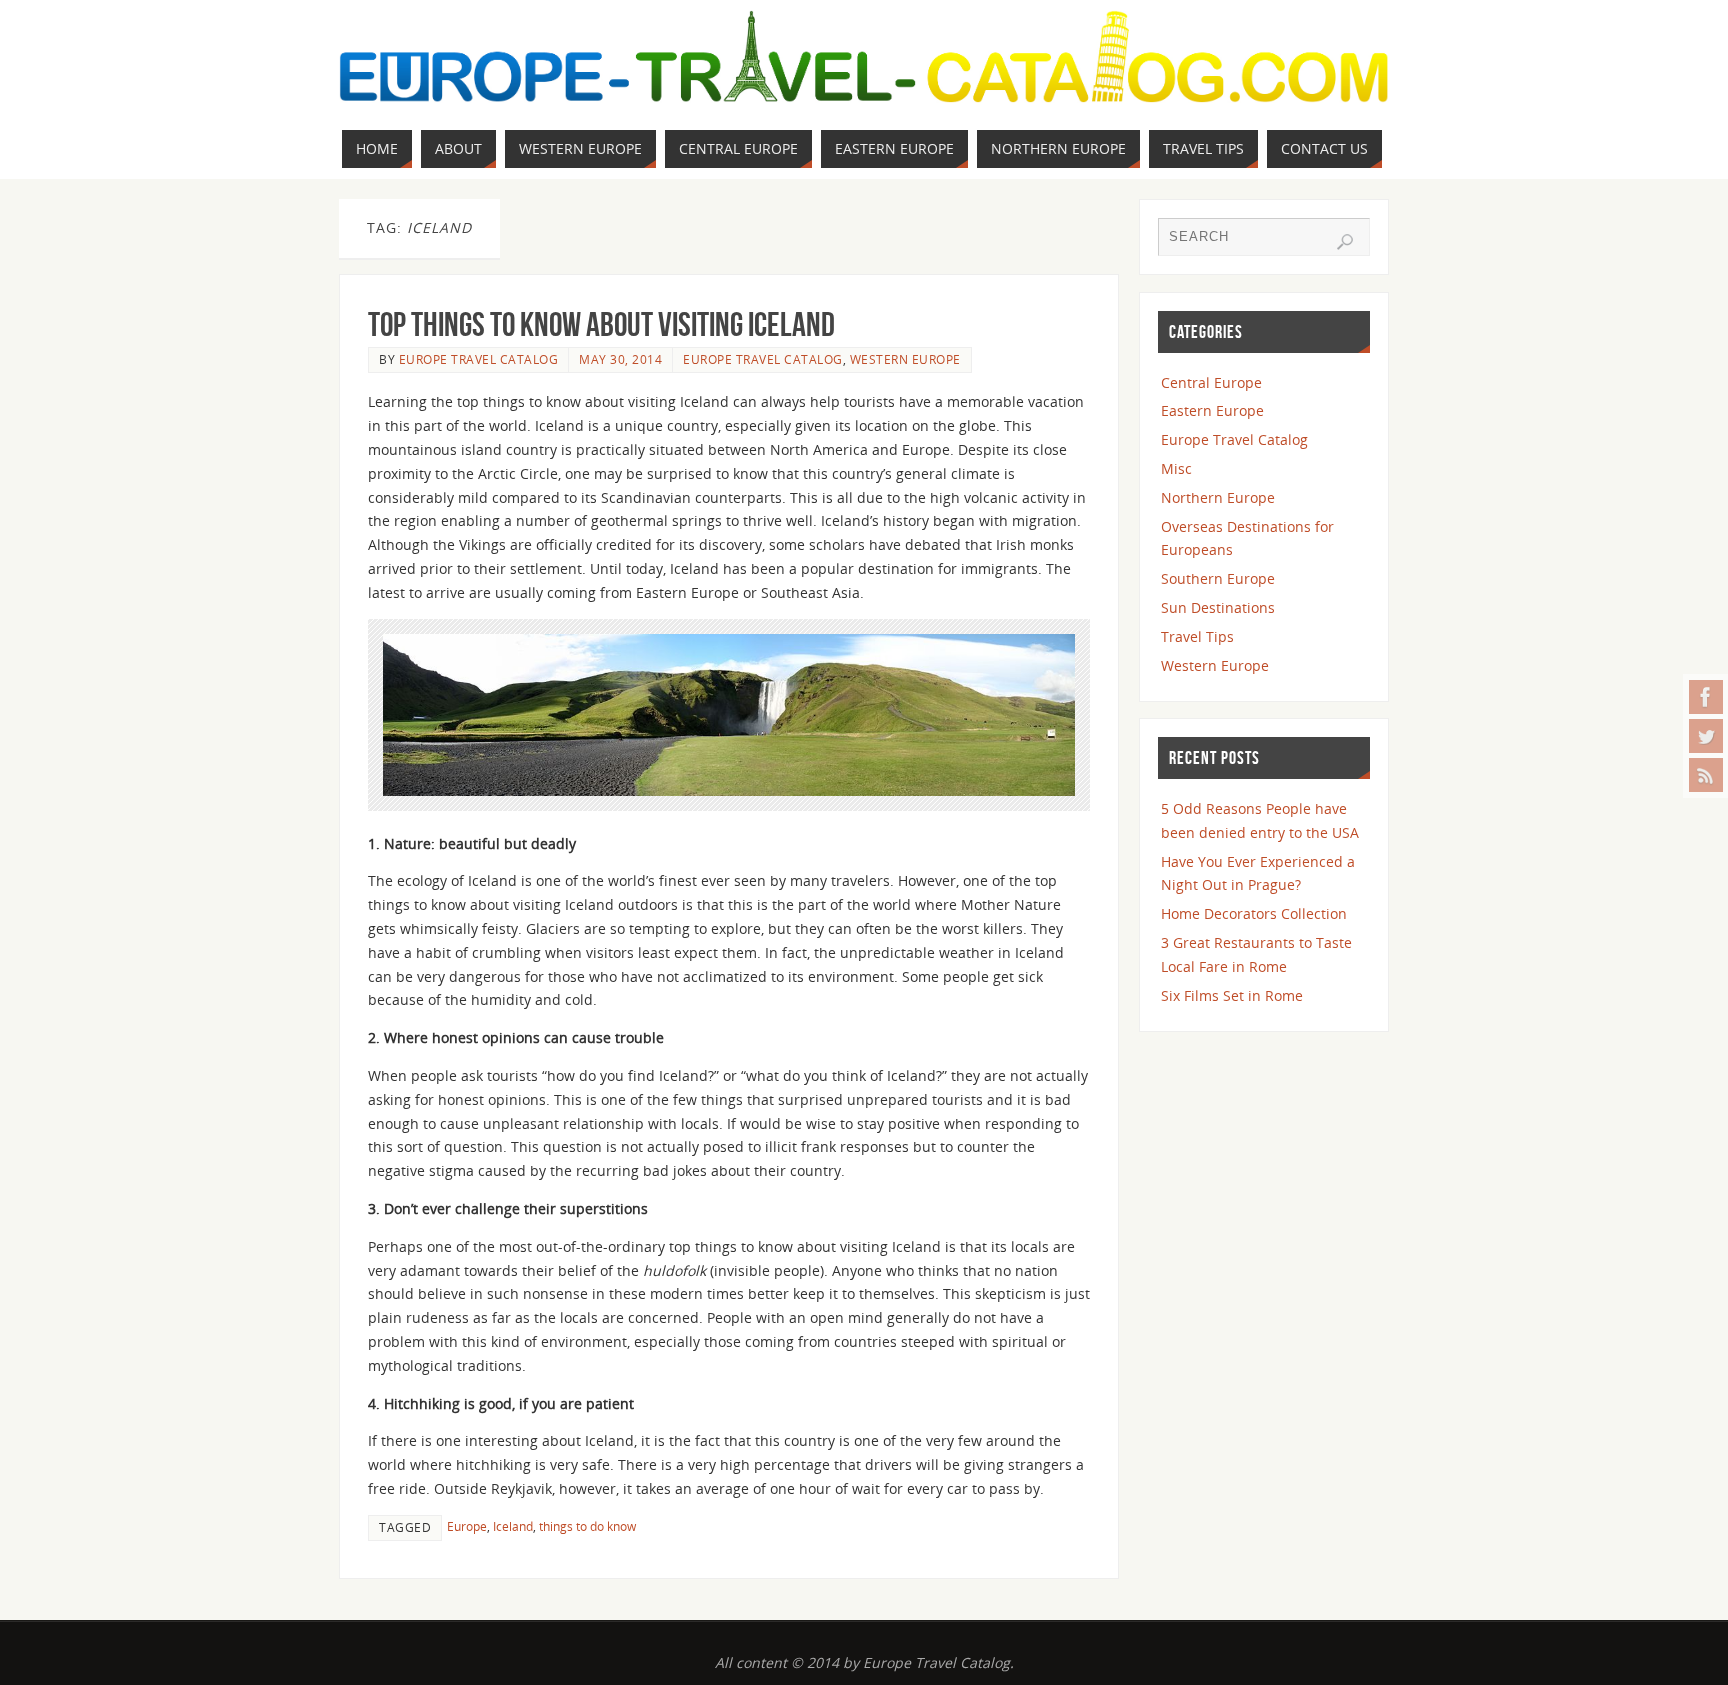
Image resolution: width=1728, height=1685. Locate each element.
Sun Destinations (1218, 607)
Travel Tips (1197, 636)
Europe (467, 1526)
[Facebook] (1706, 697)
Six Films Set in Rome (1232, 995)
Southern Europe (1218, 578)
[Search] (1345, 242)
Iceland (513, 1526)
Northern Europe (1218, 497)
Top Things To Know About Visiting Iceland (601, 324)
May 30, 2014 (620, 359)
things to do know (587, 1526)
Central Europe (1211, 382)
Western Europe (905, 359)
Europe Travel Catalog (479, 359)
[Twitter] (1706, 736)
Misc (1176, 468)
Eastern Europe (1212, 410)
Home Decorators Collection (1254, 913)
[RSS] (1706, 775)
